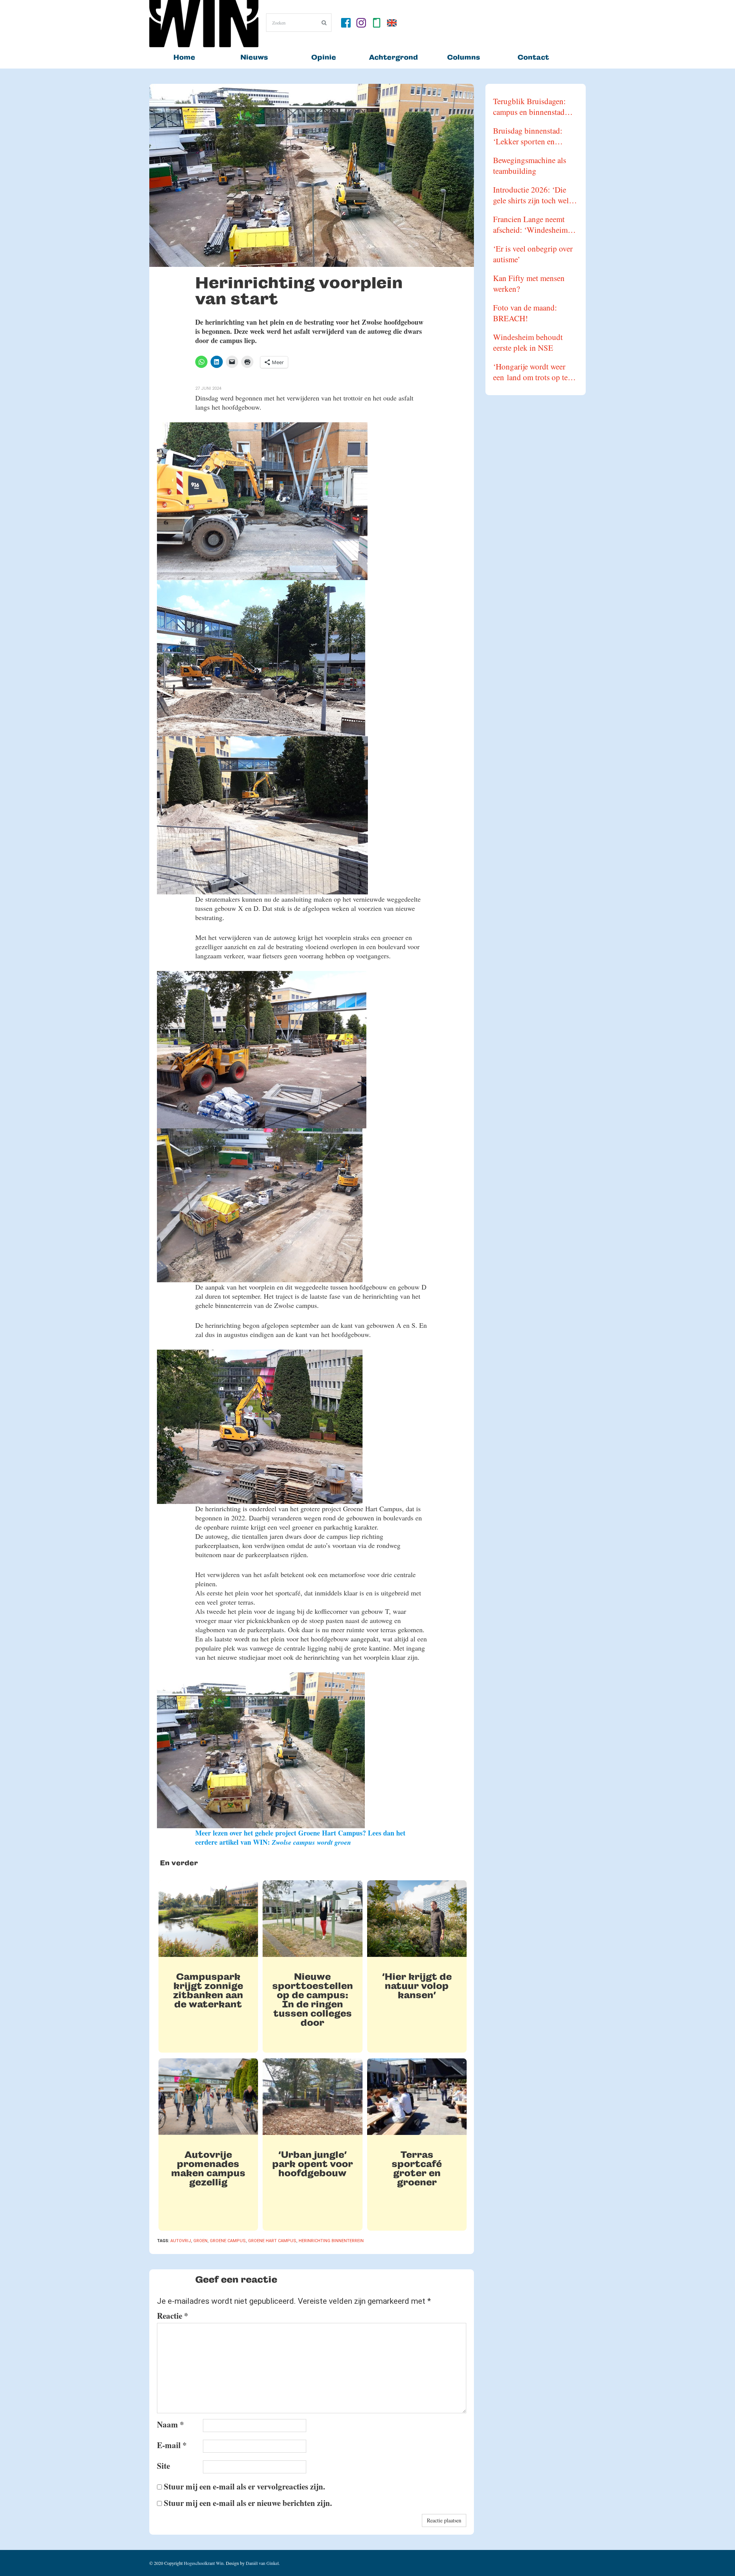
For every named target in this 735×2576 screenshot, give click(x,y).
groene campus (228, 2241)
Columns (464, 57)
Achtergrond (394, 57)
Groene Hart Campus (272, 2241)
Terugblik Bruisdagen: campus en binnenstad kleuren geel (529, 106)
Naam (171, 2424)
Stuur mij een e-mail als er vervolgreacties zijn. (244, 2486)
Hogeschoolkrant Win (204, 2563)
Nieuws (254, 57)
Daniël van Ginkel (262, 2563)
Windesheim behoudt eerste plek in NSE (528, 342)
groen (200, 2241)
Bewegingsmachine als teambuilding (530, 165)
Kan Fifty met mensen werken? (529, 283)
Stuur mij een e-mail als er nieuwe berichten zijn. (248, 2503)
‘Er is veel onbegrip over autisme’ (533, 254)
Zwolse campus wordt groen (311, 1842)
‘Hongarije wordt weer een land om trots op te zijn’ (530, 372)
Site (163, 2466)
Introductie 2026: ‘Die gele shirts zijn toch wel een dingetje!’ (531, 195)
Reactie (173, 2316)
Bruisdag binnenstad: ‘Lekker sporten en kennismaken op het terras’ (528, 136)
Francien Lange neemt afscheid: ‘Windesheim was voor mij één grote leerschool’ (530, 224)
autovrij (181, 2241)
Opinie (324, 57)
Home (184, 57)
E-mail (172, 2445)
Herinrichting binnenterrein (331, 2241)
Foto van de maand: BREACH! (525, 313)
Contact (533, 57)
